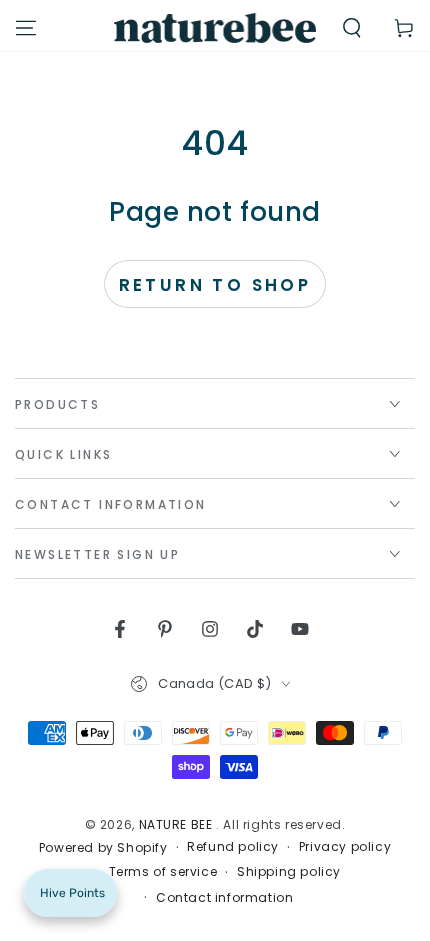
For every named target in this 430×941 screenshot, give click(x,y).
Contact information (224, 898)
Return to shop (215, 285)
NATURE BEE (178, 824)
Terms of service (163, 872)
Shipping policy (289, 872)
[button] (352, 28)
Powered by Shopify (103, 848)
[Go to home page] (215, 28)
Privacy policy (345, 847)
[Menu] (26, 28)
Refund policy (233, 847)
